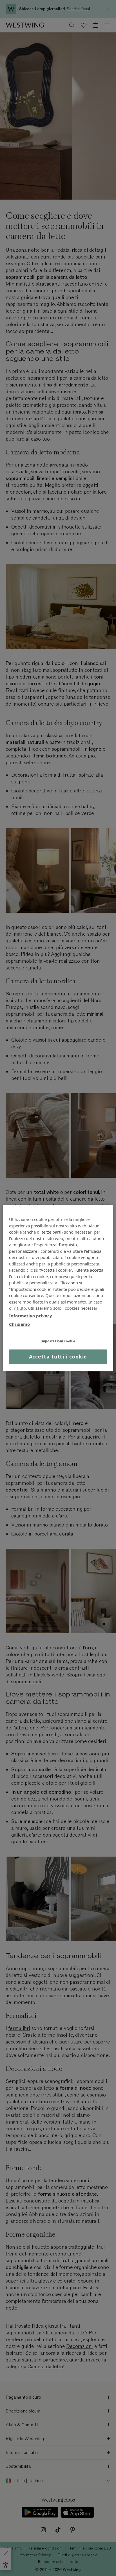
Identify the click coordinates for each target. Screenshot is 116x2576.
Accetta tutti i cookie (58, 1357)
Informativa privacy (31, 1316)
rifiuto (20, 1308)
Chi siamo (19, 1324)
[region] (58, 1288)
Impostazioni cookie (58, 1341)
